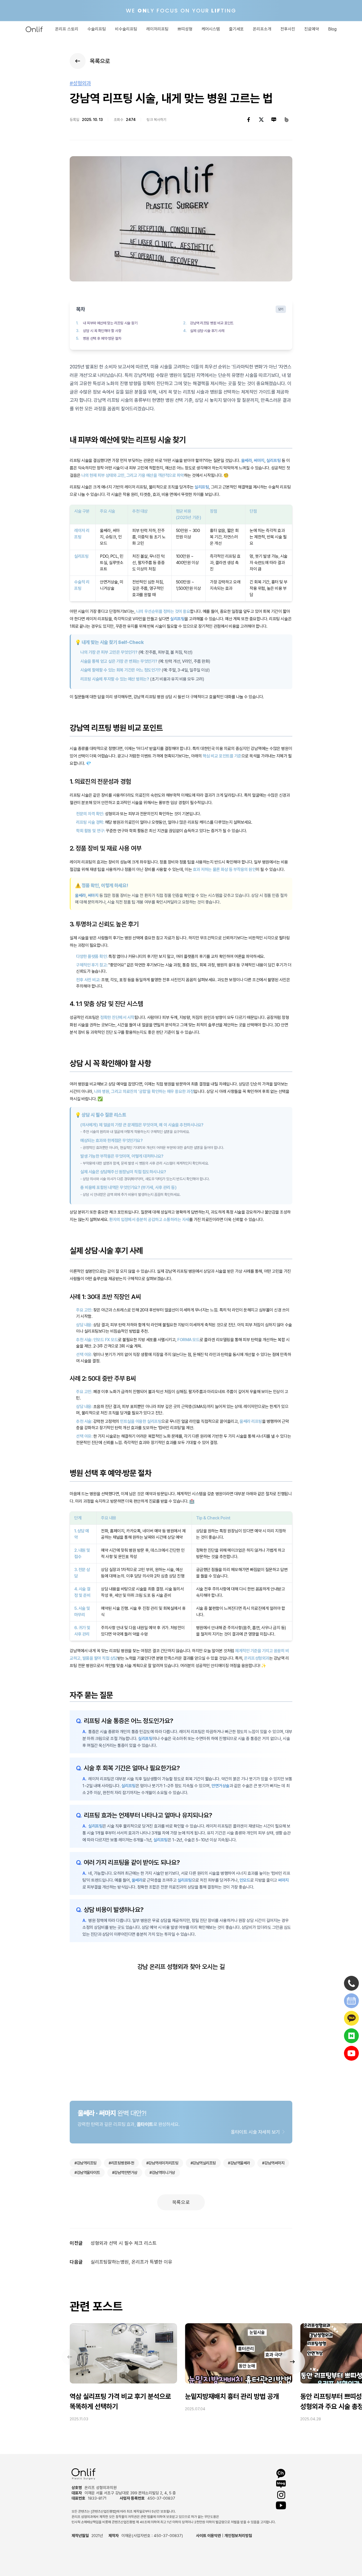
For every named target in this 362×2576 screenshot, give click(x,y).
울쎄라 (247, 461)
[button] (292, 2362)
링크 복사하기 (156, 120)
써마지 (259, 461)
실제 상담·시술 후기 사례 (207, 331)
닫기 (281, 309)
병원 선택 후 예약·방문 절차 (102, 338)
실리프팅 (273, 461)
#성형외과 (80, 83)
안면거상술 (220, 1786)
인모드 (245, 1880)
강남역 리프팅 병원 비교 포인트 (212, 323)
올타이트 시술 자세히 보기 (255, 2132)
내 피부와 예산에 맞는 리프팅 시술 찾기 (110, 323)
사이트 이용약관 (209, 2536)
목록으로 (181, 2202)
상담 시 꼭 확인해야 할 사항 (102, 331)
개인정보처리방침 (238, 2536)
